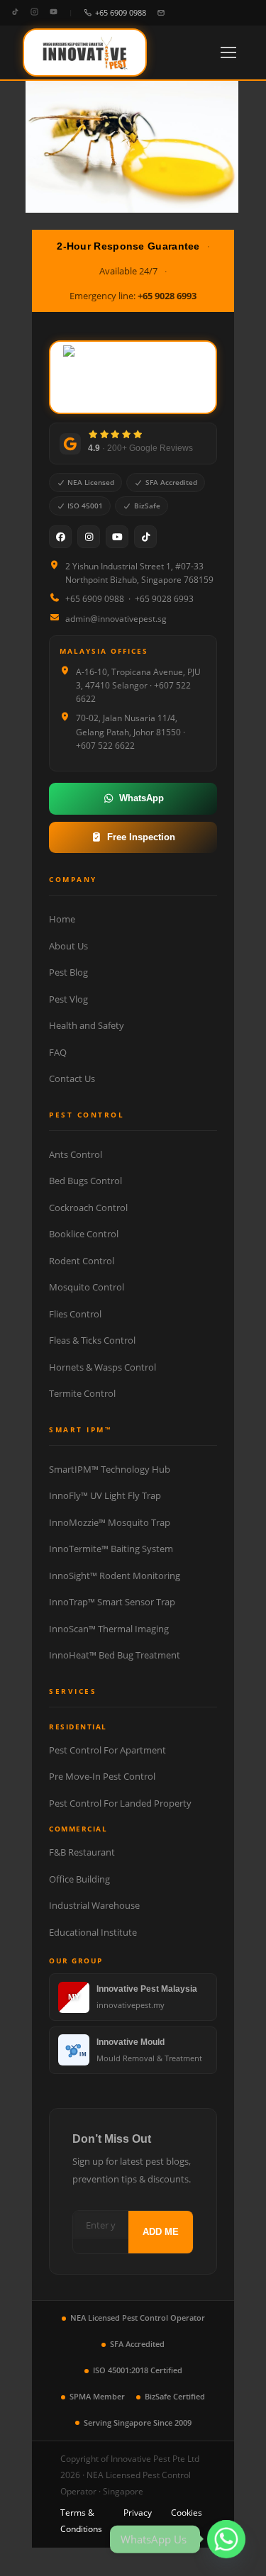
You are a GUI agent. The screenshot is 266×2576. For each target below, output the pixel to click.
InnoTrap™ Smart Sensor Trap (112, 1602)
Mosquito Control (87, 1287)
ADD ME (161, 2232)
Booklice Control (84, 1234)
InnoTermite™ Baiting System (111, 1549)
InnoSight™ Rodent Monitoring (115, 1576)
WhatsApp (142, 798)
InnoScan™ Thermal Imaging (109, 1629)
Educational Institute (93, 1932)
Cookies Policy (187, 2521)
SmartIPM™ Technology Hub (110, 1469)
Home (62, 919)
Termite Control (82, 1393)
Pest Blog (68, 972)
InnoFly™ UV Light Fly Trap (105, 1495)
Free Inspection (141, 837)
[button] (228, 52)
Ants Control (76, 1154)
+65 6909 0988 (121, 12)
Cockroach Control (88, 1208)
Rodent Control (82, 1261)
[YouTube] (54, 12)
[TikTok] (15, 12)
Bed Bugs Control (85, 1181)
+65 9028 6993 (167, 296)
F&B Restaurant (82, 1852)
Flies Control (75, 1314)
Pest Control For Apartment (107, 1750)
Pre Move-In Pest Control (102, 1776)
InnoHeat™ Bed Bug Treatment (115, 1655)
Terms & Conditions (81, 2521)
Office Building (79, 1879)
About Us (68, 946)
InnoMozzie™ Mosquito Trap (110, 1522)
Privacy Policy (138, 2521)
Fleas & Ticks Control (92, 1340)
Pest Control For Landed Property (120, 1803)
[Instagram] (34, 12)
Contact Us (72, 1078)
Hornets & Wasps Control (102, 1367)
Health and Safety (87, 1025)
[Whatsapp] (226, 2539)
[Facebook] (60, 537)
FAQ (58, 1052)
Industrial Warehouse (94, 1905)
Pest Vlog (68, 999)
